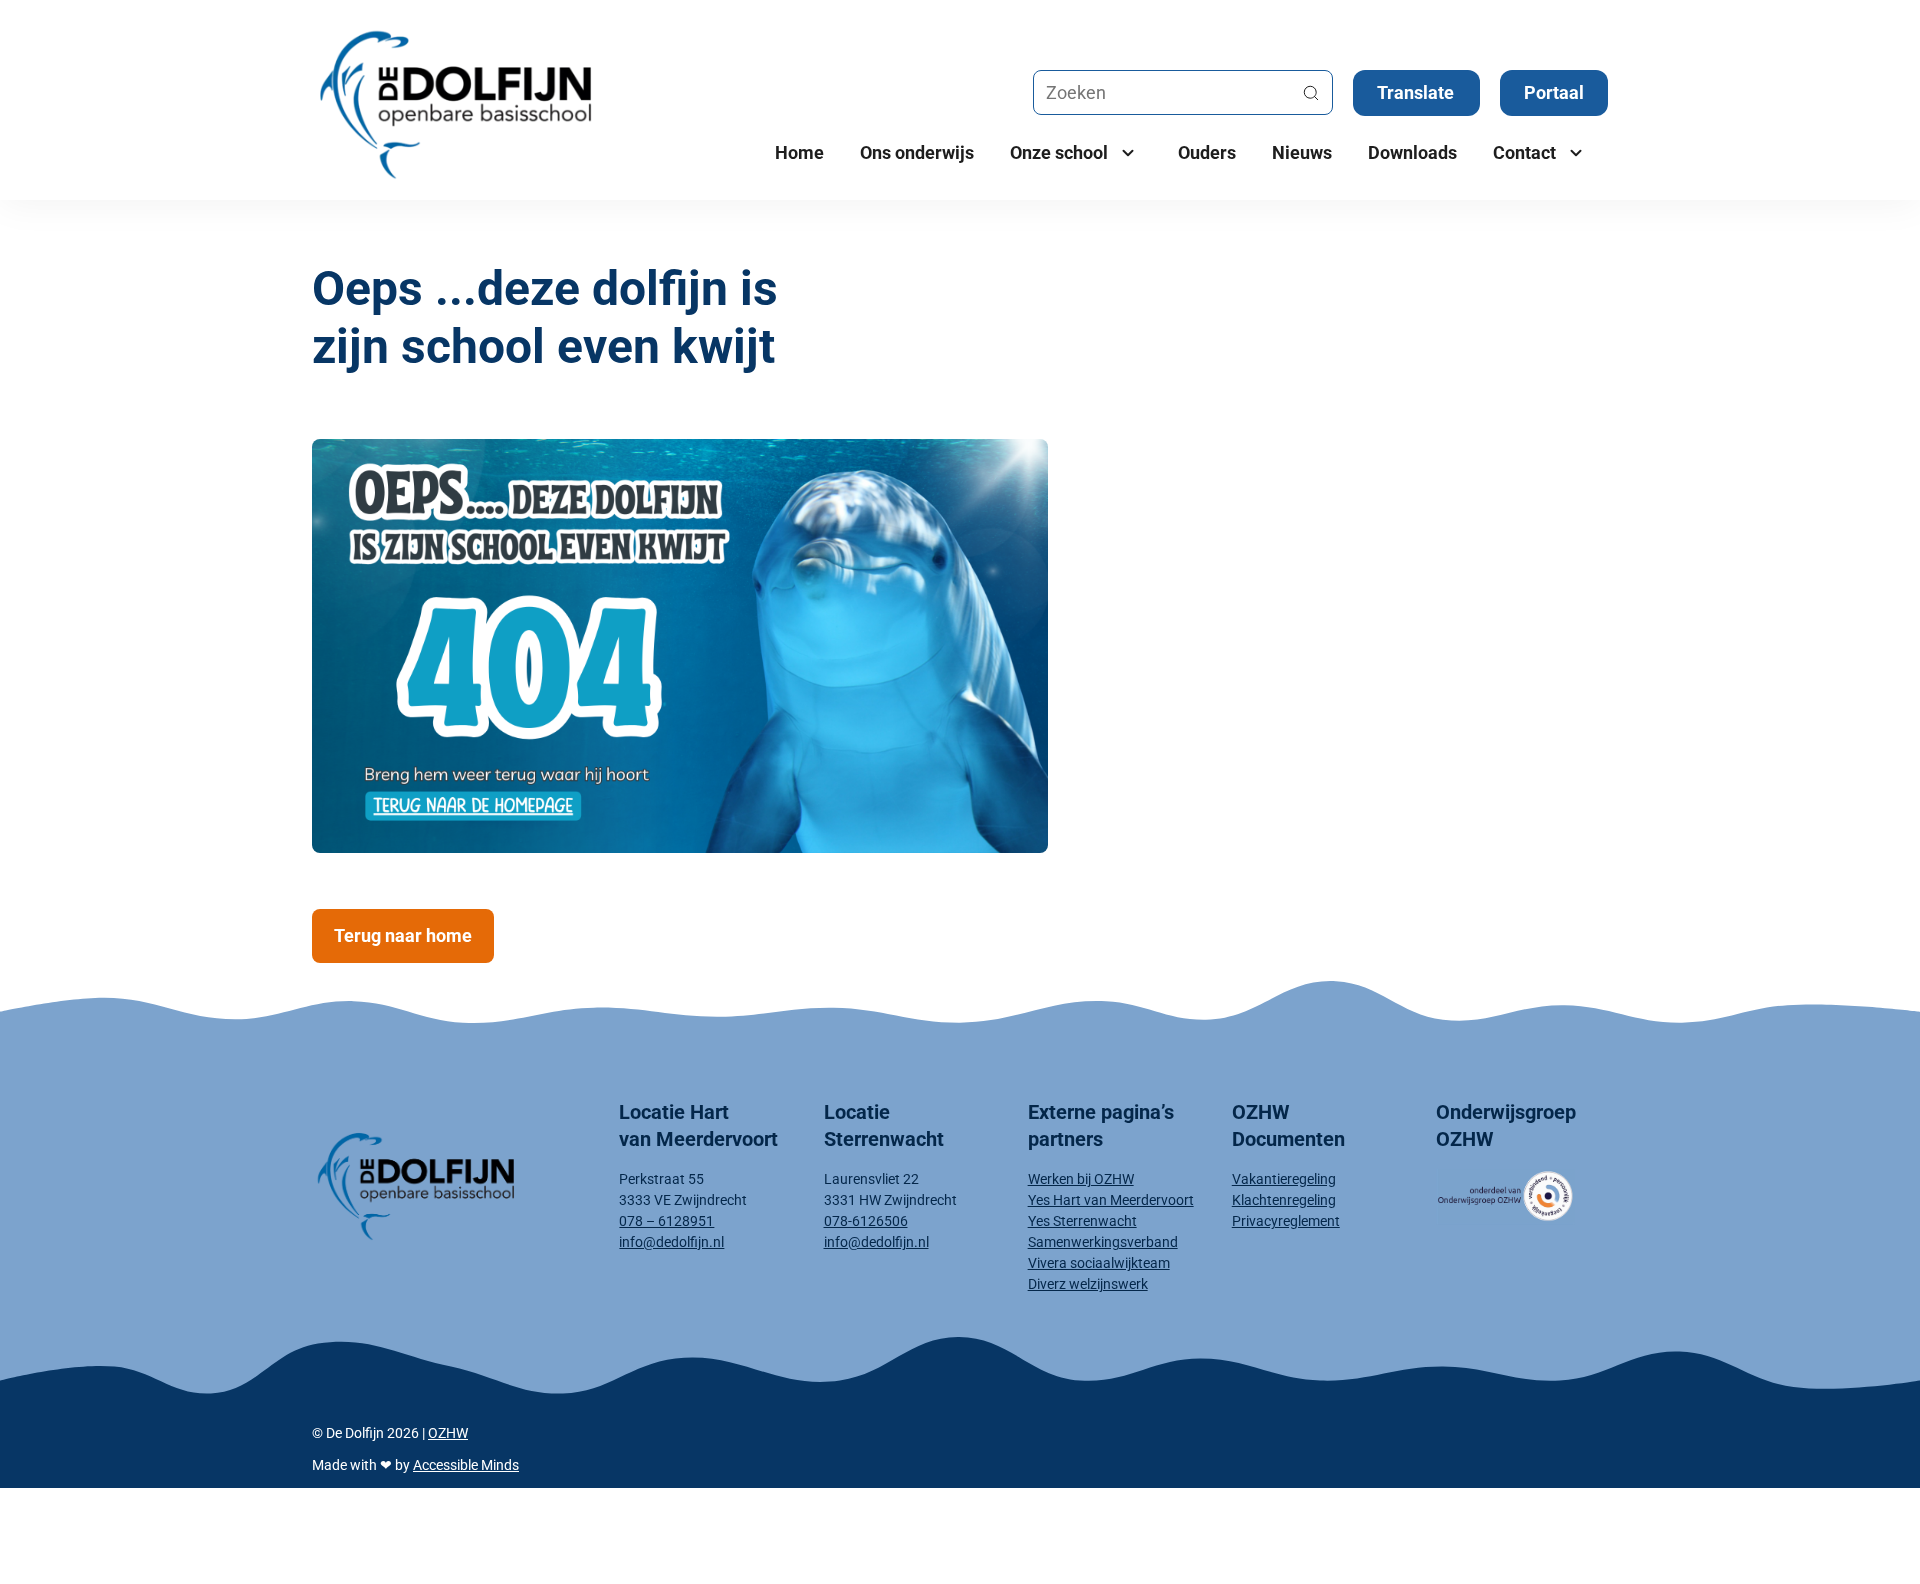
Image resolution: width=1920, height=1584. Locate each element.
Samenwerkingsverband (1103, 1242)
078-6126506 (866, 1221)
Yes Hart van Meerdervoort (1111, 1200)
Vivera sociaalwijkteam (1099, 1263)
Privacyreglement (1286, 1221)
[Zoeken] (1311, 93)
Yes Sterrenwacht (1082, 1221)
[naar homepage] (449, 1183)
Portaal (1554, 92)
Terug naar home (403, 935)
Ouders (1207, 152)
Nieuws (1302, 152)
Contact (1524, 152)
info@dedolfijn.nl (671, 1242)
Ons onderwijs (917, 152)
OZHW (448, 1433)
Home (799, 152)
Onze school (1059, 152)
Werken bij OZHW (1081, 1179)
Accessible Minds (466, 1465)
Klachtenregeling (1284, 1200)
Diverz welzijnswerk (1088, 1284)
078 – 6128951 (666, 1221)
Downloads (1412, 152)
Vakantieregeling (1284, 1179)
